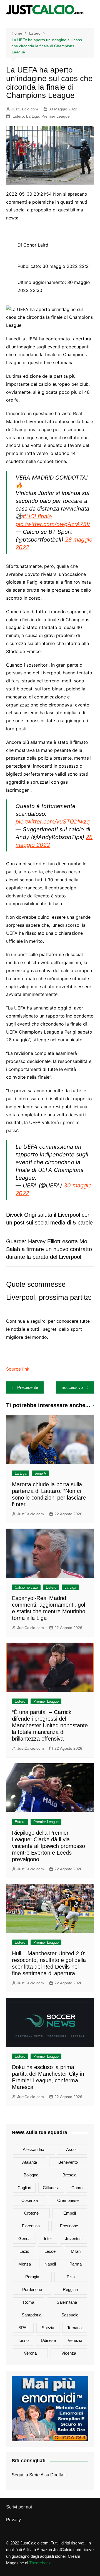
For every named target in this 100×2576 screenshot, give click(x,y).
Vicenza (69, 2353)
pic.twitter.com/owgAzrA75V (53, 524)
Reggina (70, 2289)
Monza (25, 2264)
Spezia (48, 2328)
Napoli (50, 2264)
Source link (18, 1369)
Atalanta (30, 2162)
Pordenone (32, 2289)
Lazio (24, 2251)
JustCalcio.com (25, 109)
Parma (76, 2264)
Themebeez (40, 2563)
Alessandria (33, 2149)
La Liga (33, 116)
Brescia (69, 2175)
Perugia (32, 2277)
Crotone (31, 2213)
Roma (29, 2302)
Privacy (13, 2520)
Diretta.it (58, 2475)
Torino (23, 2340)
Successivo (72, 1387)
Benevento (68, 2162)
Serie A (40, 1473)
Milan (76, 2251)
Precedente (28, 1387)
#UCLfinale (37, 516)
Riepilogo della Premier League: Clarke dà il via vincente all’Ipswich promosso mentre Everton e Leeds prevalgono (48, 1846)
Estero (18, 116)
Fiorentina (31, 2226)
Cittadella (51, 2188)
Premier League (56, 116)
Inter (48, 2239)
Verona (30, 2353)
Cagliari (24, 2188)
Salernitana (67, 2302)
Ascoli (72, 2149)
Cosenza (30, 2200)
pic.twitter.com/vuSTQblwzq (53, 822)
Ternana (74, 2328)
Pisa (71, 2277)
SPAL (23, 2328)
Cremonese (68, 2200)
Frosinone (69, 2226)
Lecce (50, 2251)
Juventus (73, 2239)
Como (77, 2188)
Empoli (70, 2213)
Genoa (24, 2239)
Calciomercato (26, 1587)
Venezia (75, 2340)
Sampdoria (32, 2315)
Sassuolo (70, 2315)
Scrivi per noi (19, 2507)
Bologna (31, 2175)
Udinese (48, 2340)
